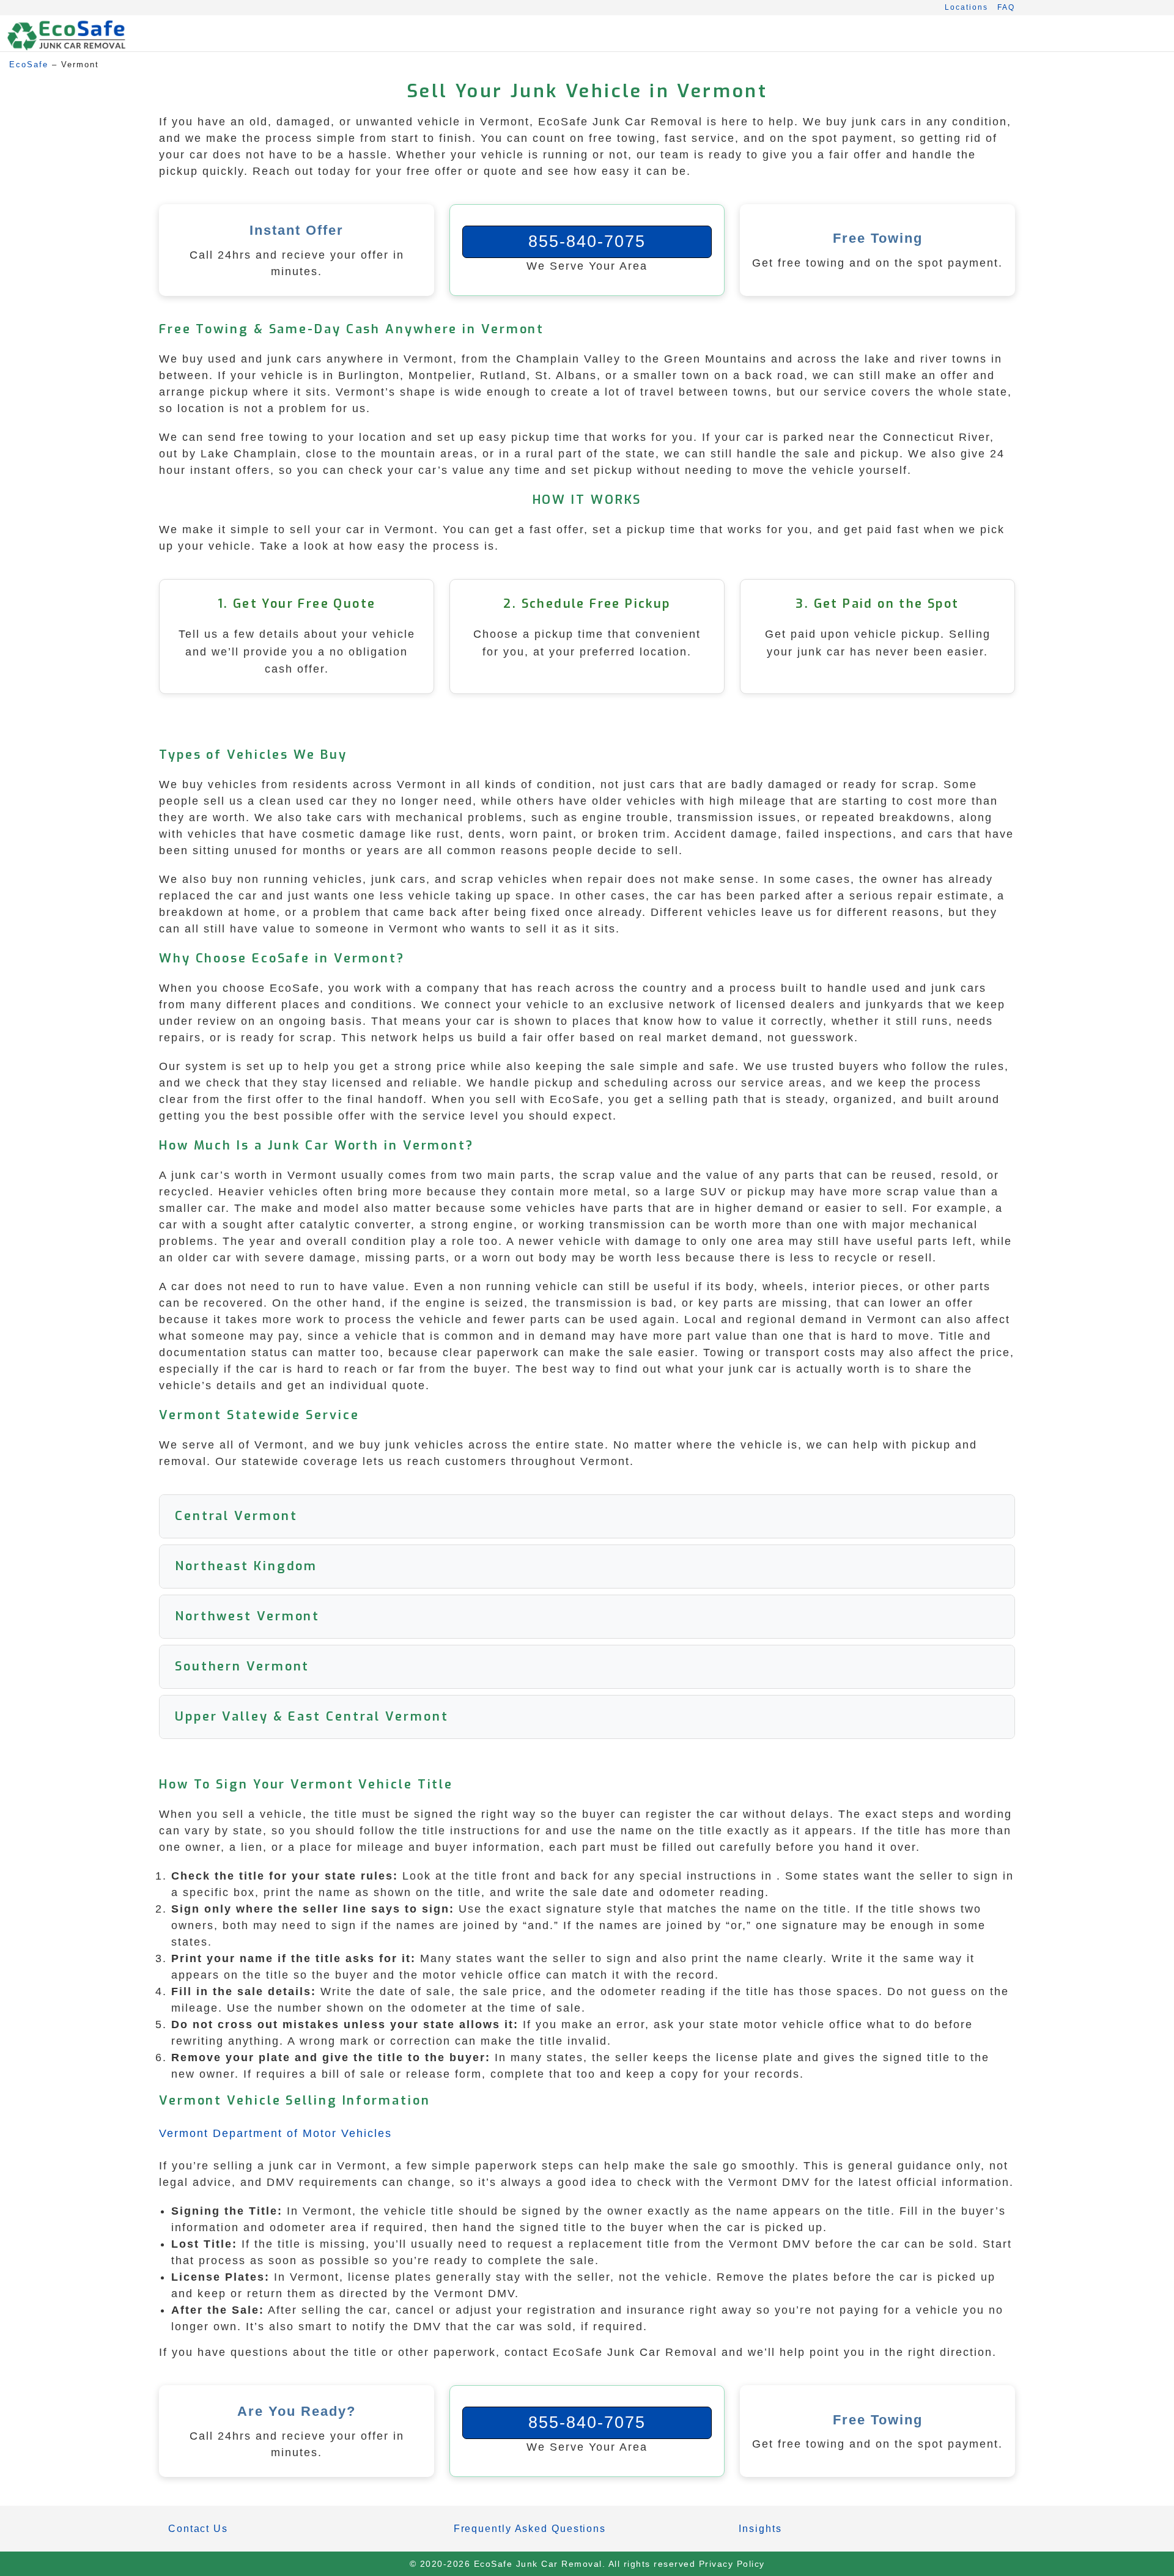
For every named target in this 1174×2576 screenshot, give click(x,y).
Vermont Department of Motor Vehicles (275, 2133)
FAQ (1006, 7)
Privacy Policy (732, 2564)
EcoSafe (29, 65)
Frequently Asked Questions (530, 2529)
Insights (760, 2529)
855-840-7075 (587, 242)
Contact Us (198, 2529)
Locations (966, 7)
